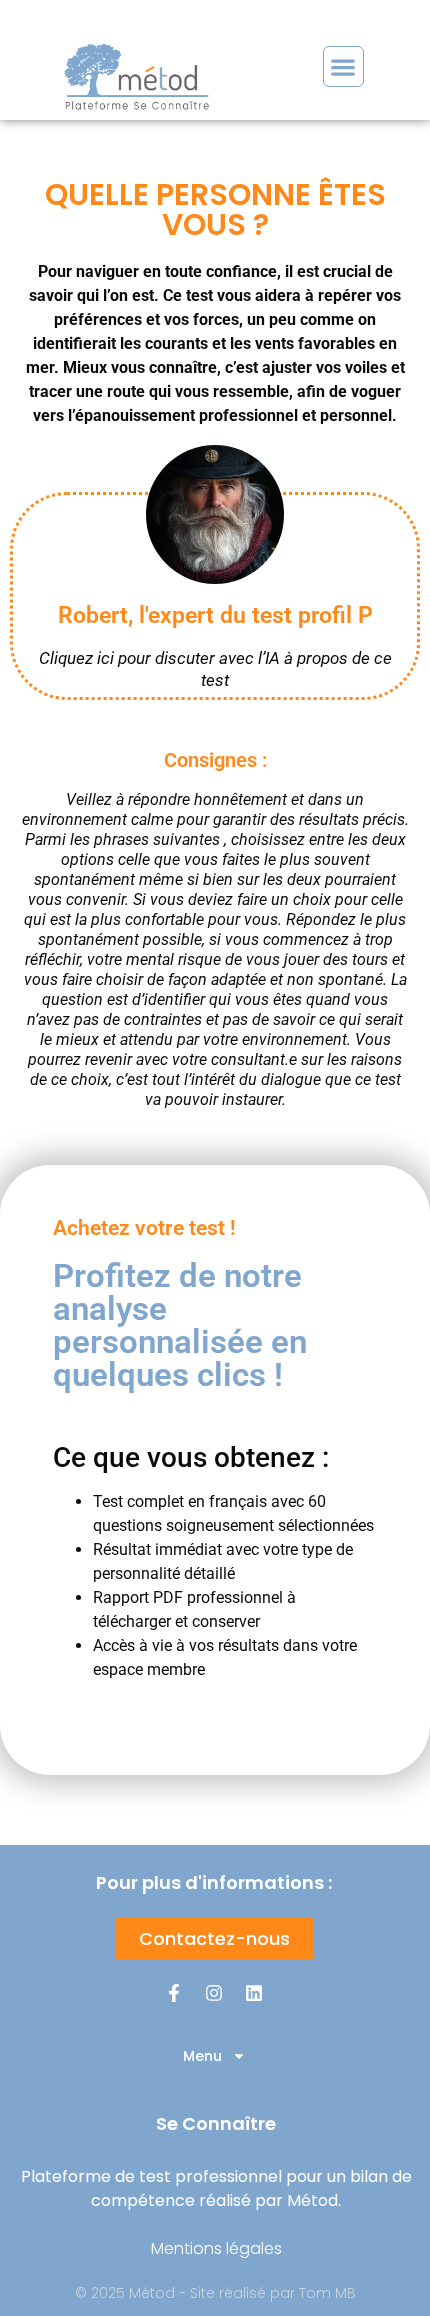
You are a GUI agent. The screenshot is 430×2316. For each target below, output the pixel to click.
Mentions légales (216, 2248)
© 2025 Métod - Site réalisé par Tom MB (215, 2293)
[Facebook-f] (174, 1993)
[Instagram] (214, 1993)
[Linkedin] (254, 1993)
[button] (343, 66)
